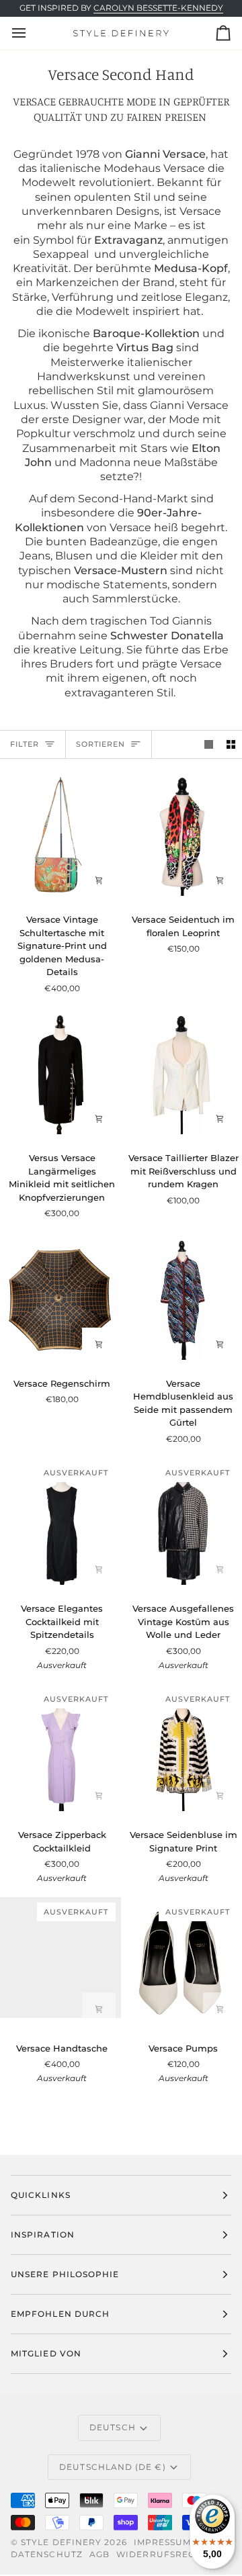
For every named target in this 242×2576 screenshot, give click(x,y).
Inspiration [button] (43, 2235)
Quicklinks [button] (41, 2195)
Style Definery (61, 2542)
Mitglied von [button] (46, 2353)
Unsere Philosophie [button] (65, 2274)
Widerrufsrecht (162, 2554)
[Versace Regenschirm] (61, 1299)
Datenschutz (47, 2554)
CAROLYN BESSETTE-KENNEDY (158, 8)
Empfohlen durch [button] (60, 2314)
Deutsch (113, 2427)
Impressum (163, 2542)
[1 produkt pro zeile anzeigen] (209, 744)
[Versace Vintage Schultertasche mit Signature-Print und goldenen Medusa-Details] (61, 836)
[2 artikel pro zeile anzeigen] (231, 744)
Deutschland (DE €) (112, 2467)
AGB (99, 2554)
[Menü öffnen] (31, 33)
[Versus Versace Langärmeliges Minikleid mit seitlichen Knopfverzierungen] (61, 1074)
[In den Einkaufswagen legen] (99, 880)
